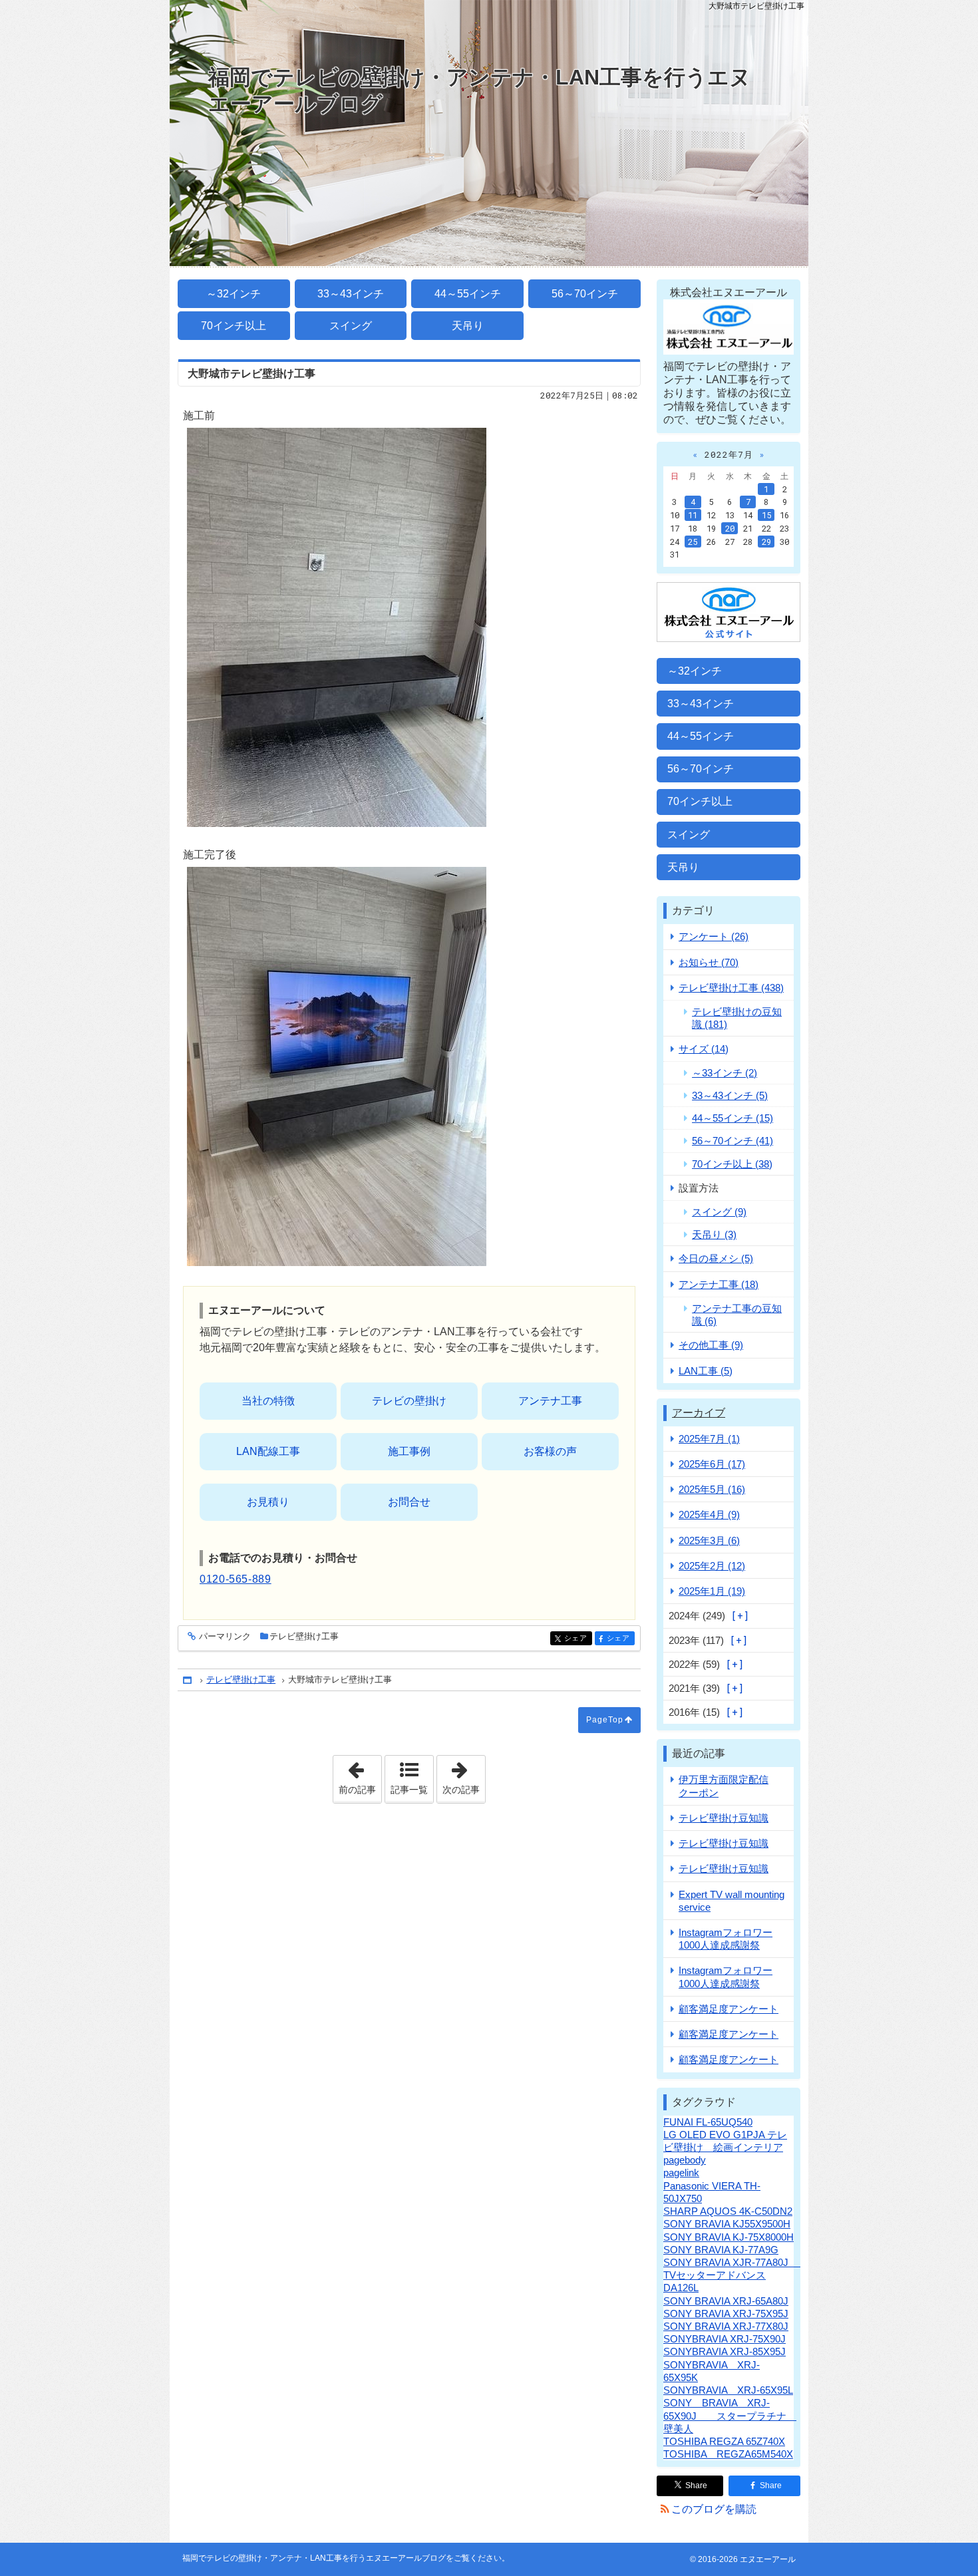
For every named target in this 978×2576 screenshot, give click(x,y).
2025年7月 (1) (709, 1439)
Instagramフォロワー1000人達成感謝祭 (726, 1939)
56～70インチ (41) (733, 1141)
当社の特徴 (268, 1401)
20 (730, 528)
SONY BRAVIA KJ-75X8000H (729, 2237)
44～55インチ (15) (733, 1118)
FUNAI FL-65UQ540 (708, 2122)
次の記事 (464, 1775)
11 (693, 515)
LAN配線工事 (268, 1451)
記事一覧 (409, 1790)
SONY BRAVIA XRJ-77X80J (726, 2326)
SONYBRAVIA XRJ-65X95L (728, 2390)
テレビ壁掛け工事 (304, 1636)
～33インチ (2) (725, 1073)
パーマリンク (225, 1637)
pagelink (681, 2173)
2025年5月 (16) (712, 1489)
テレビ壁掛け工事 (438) (731, 988)
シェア (578, 1638)
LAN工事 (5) (706, 1371)
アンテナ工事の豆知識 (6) (737, 1315)
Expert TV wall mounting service (732, 1901)
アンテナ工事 (550, 1401)
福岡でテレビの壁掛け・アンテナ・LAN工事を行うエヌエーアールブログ (480, 90)
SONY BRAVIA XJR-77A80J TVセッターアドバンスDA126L (736, 2275)
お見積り (268, 1502)
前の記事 (360, 1775)
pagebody (685, 2160)
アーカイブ (699, 1413)
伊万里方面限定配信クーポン (724, 1786)
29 (766, 542)
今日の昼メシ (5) (716, 1258)
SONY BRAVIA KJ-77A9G (721, 2250)
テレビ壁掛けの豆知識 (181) (737, 1018)
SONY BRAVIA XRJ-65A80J (726, 2301)
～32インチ (234, 294)
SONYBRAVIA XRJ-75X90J (725, 2339)
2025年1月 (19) (712, 1591)
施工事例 (409, 1451)
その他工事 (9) (711, 1345)
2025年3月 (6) (709, 1540)
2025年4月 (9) (709, 1515)
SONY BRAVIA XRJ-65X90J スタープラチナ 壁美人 (730, 2415)
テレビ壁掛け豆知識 (724, 1818)
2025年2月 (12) (712, 1566)
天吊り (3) (714, 1234)
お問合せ (409, 1502)
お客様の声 (550, 1451)
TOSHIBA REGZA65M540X (728, 2454)
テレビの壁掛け (409, 1401)
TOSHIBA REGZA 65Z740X (724, 2441)
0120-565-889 (236, 1579)
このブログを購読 (714, 2509)
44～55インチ (468, 294)
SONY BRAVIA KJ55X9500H (727, 2224)
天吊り (468, 326)
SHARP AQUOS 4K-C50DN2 (728, 2211)
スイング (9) (719, 1212)
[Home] (188, 1680)
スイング (351, 326)
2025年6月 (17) (712, 1464)
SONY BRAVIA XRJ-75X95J (726, 2314)
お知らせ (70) (709, 962)
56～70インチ (585, 294)
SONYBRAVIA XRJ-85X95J (725, 2351)
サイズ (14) (704, 1049)
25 (693, 542)
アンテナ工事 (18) (719, 1284)
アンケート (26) (714, 936)
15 (766, 515)
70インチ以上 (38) (732, 1164)
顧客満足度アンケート (729, 2009)
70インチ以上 (234, 326)
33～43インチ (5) (730, 1095)
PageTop (605, 1720)
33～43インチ (351, 294)
